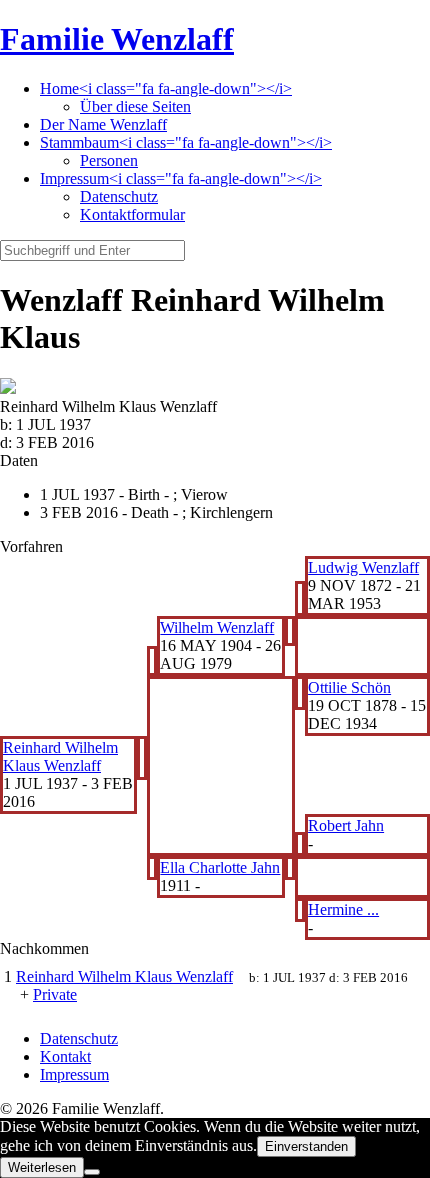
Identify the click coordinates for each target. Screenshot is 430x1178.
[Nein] (92, 1172)
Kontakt (65, 1056)
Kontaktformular (132, 214)
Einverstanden (306, 1146)
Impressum (74, 1074)
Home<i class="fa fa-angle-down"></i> (166, 88)
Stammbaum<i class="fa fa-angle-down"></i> (186, 142)
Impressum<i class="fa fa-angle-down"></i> (181, 178)
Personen (109, 160)
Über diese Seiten (135, 106)
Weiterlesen (42, 1167)
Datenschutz (119, 196)
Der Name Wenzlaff (103, 124)
